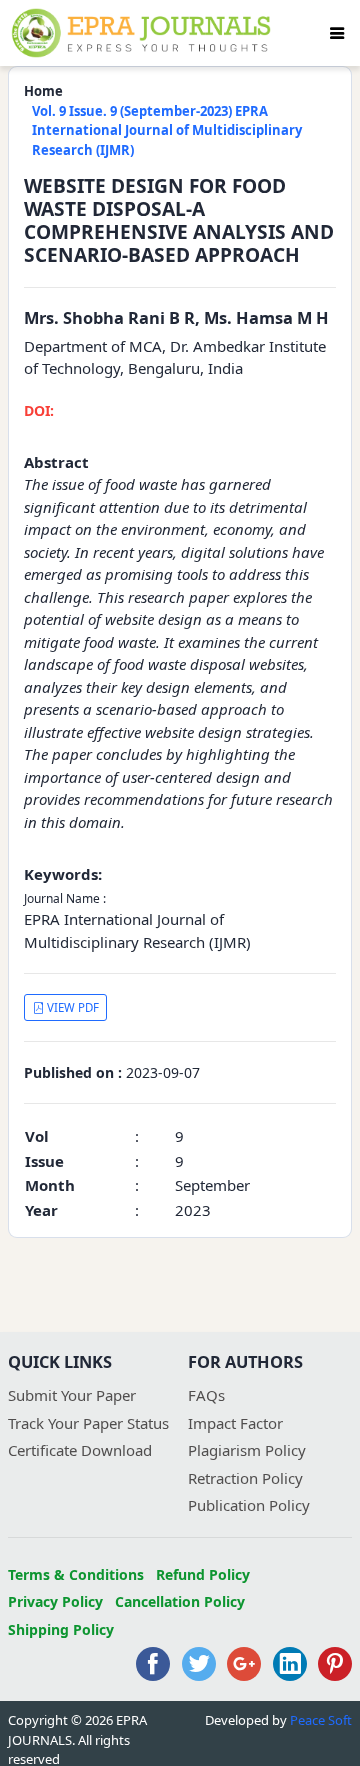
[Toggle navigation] (337, 33)
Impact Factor (235, 1423)
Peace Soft (321, 1720)
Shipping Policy (61, 1629)
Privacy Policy (55, 1601)
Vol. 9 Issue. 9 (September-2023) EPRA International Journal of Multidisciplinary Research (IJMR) (167, 130)
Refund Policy (203, 1574)
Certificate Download (80, 1450)
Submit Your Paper (72, 1395)
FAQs (206, 1395)
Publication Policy (249, 1505)
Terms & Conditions (76, 1574)
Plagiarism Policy (247, 1450)
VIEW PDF (71, 1007)
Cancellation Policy (180, 1601)
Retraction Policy (245, 1478)
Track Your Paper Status (88, 1423)
